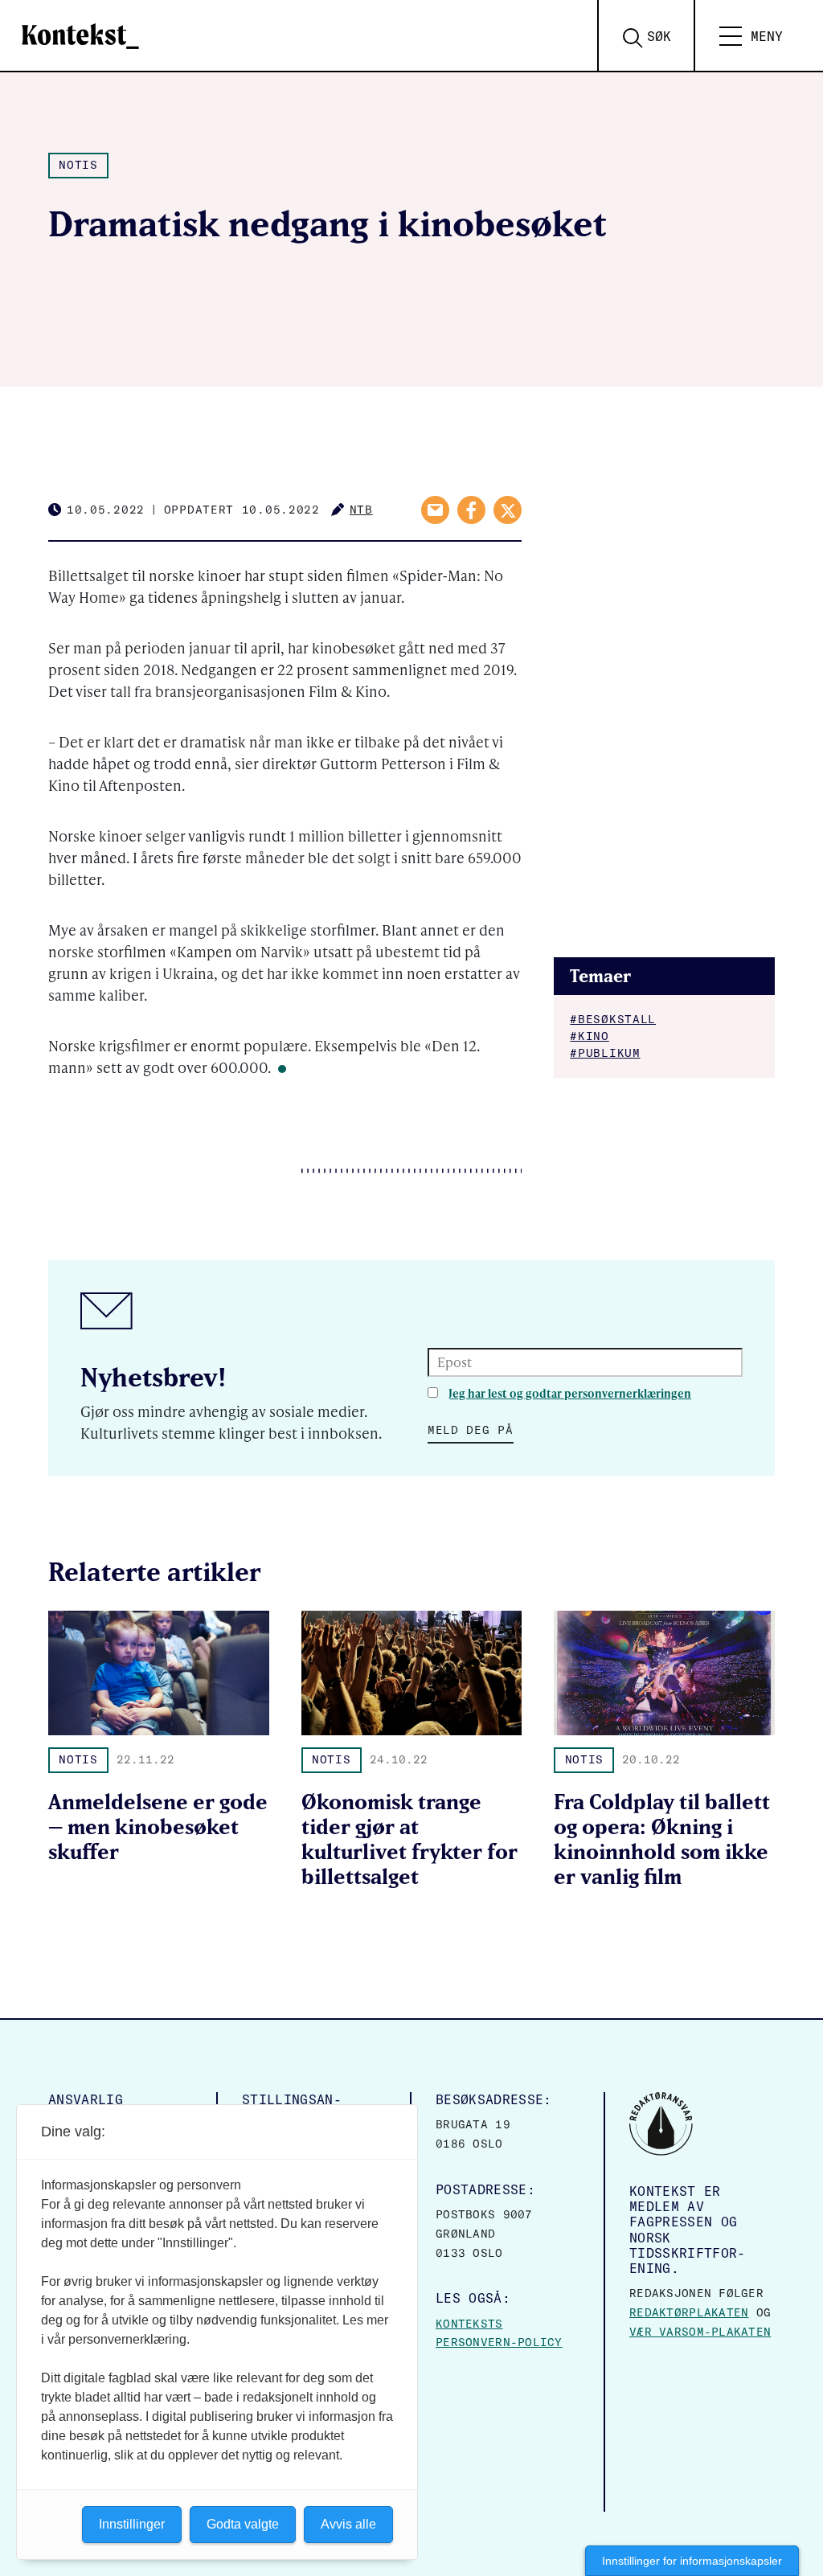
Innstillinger (132, 2524)
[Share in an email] (435, 510)
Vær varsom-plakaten (700, 2332)
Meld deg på (471, 1430)
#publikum (605, 1053)
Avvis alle (348, 2524)
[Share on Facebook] (471, 510)
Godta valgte (243, 2524)
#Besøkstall (613, 1019)
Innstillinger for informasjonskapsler (692, 2561)
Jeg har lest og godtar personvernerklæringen (570, 1393)
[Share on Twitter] (508, 510)
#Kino (590, 1036)
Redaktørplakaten (689, 2312)
